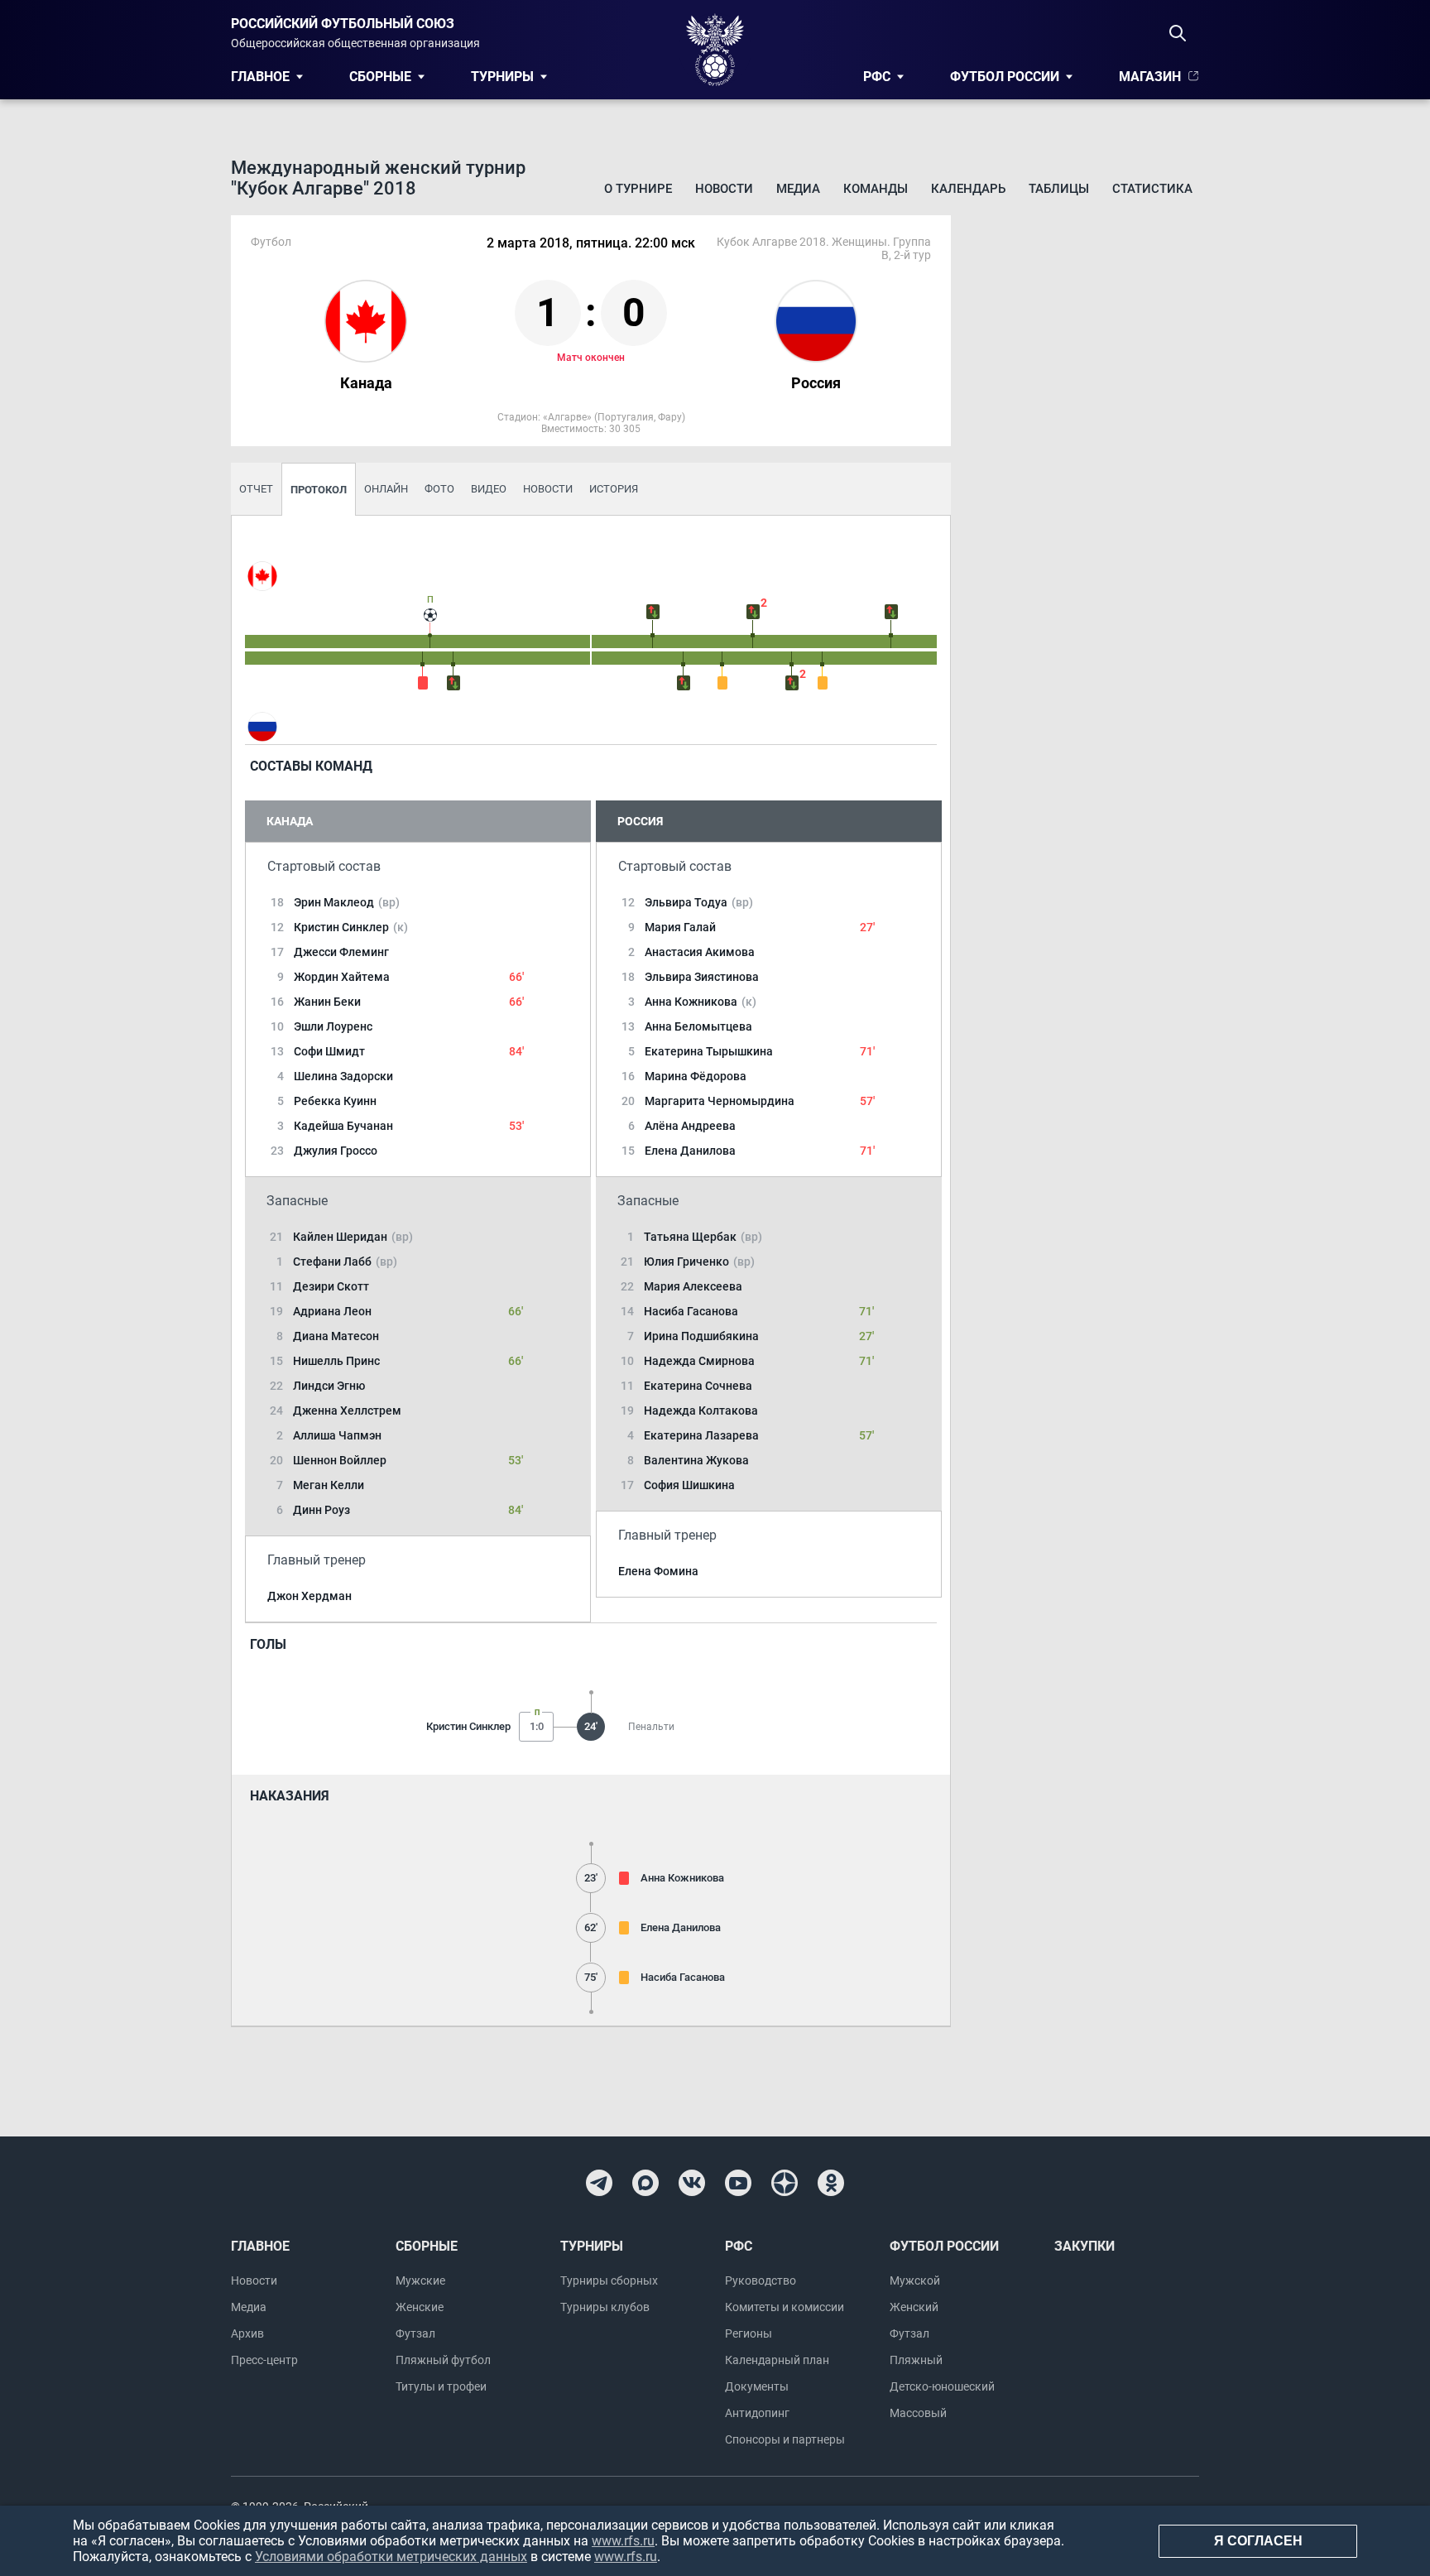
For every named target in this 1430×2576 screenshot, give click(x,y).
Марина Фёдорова (696, 1076)
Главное (260, 77)
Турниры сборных (609, 2280)
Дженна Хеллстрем (347, 1411)
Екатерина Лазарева (701, 1435)
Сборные (380, 77)
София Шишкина (689, 1485)
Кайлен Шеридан (353, 1237)
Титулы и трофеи (441, 2386)
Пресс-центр (264, 2360)
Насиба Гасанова (691, 1311)
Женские (420, 2307)
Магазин (1150, 77)
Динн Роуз (322, 1510)
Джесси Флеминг (341, 952)
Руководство (761, 2280)
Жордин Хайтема (342, 977)
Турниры (502, 77)
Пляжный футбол (443, 2360)
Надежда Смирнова (699, 1361)
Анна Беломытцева (698, 1026)
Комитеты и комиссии (785, 2307)
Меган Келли (329, 1485)
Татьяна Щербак (703, 1237)
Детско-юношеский (942, 2386)
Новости (724, 189)
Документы (757, 2386)
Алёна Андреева (690, 1126)
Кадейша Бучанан (343, 1126)
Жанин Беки (327, 1002)
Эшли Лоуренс (333, 1026)
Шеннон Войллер (340, 1460)
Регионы (749, 2333)
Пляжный (916, 2360)
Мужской (915, 2280)
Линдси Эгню (329, 1386)
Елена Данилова (690, 1151)
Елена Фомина (658, 1571)
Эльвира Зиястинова (702, 977)
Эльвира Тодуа (699, 902)
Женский (914, 2307)
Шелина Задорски (343, 1076)
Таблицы (1059, 189)
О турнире (638, 189)
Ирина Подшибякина (701, 1336)
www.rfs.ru (623, 2541)
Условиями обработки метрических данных (391, 2557)
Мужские (420, 2280)
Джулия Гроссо (336, 1151)
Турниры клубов (605, 2307)
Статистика (1152, 189)
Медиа (798, 189)
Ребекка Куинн (335, 1101)
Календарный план (777, 2360)
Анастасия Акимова (700, 952)
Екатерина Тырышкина (709, 1051)
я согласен (1258, 2541)
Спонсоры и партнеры (785, 2439)
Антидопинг (757, 2413)
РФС (877, 77)
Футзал (415, 2333)
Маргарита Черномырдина (720, 1101)
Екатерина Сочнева (698, 1386)
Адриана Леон (332, 1311)
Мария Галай (680, 927)
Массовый (918, 2413)
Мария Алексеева (693, 1286)
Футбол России (1005, 77)
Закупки (1084, 2246)
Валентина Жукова (696, 1460)
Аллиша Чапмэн (337, 1435)
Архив (247, 2333)
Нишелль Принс (336, 1361)
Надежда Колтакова (701, 1411)
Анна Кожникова (701, 1002)
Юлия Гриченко (699, 1262)
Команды (876, 189)
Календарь (968, 189)
